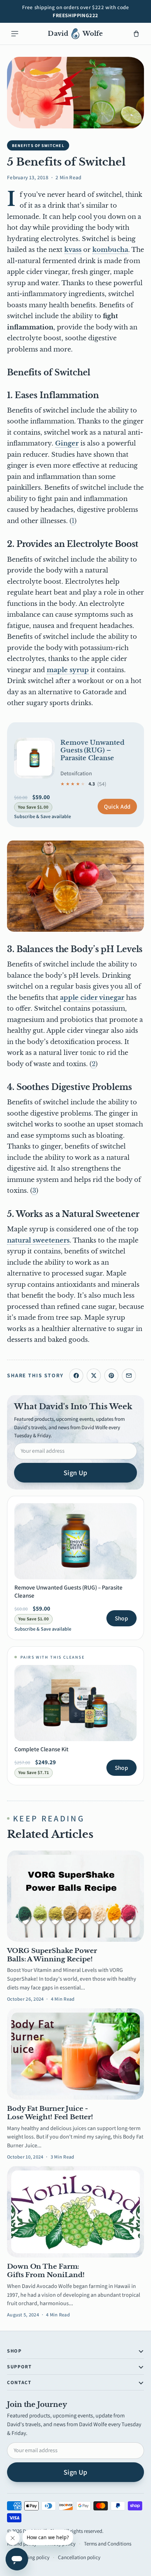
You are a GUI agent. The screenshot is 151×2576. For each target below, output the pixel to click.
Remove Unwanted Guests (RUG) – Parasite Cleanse (92, 750)
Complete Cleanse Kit (41, 1749)
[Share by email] (129, 1376)
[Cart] (136, 34)
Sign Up (75, 1473)
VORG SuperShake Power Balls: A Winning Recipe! (52, 1955)
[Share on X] (94, 1376)
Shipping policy (32, 2557)
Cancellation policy (79, 2557)
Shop (122, 1618)
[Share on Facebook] (76, 1376)
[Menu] (15, 34)
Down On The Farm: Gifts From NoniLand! (46, 2271)
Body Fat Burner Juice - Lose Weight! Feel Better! (50, 2113)
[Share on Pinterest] (111, 1376)
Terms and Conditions (108, 2544)
